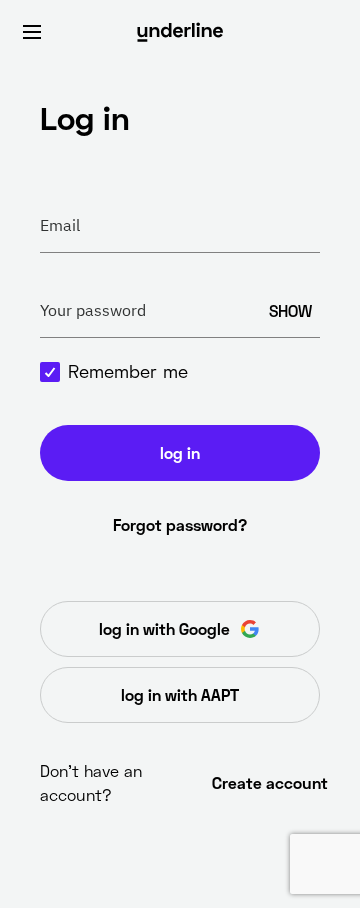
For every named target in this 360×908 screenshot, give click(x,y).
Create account (266, 782)
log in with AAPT (180, 694)
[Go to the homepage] (180, 32)
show (290, 310)
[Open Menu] (32, 32)
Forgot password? (180, 524)
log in (180, 452)
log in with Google (164, 628)
